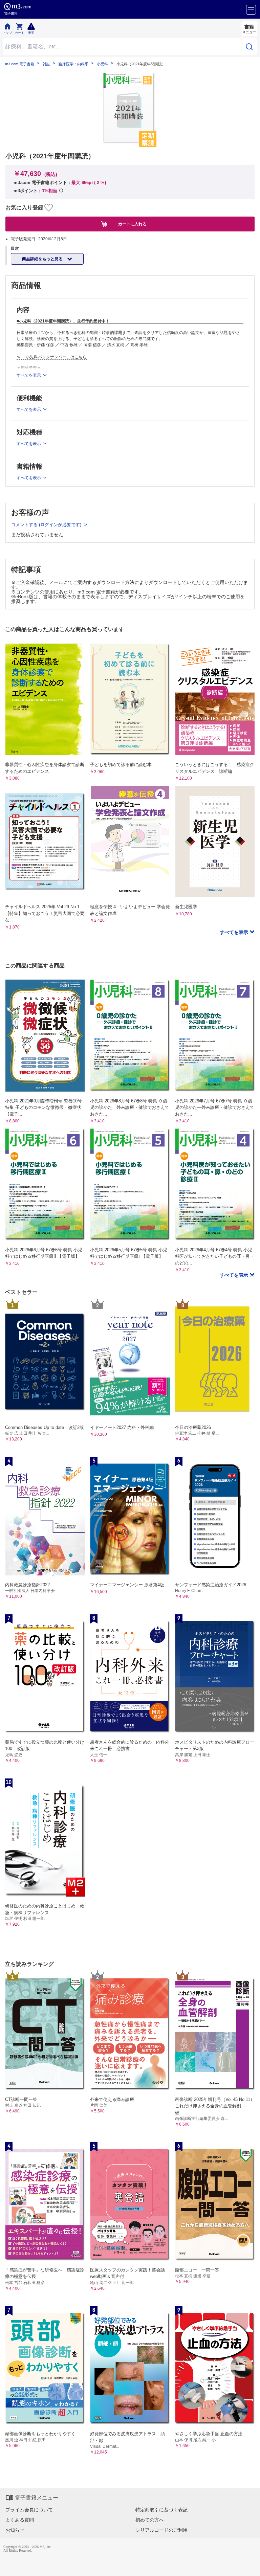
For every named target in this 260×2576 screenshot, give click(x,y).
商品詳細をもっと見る (43, 259)
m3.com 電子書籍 (20, 64)
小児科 (102, 64)
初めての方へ (150, 2520)
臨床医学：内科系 (73, 64)
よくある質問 (20, 2520)
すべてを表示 (235, 932)
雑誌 (46, 64)
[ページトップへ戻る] (250, 2566)
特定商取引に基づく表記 (161, 2510)
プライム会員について (29, 2510)
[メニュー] (251, 10)
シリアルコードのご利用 (161, 2530)
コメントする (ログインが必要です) (47, 525)
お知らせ (15, 2530)
